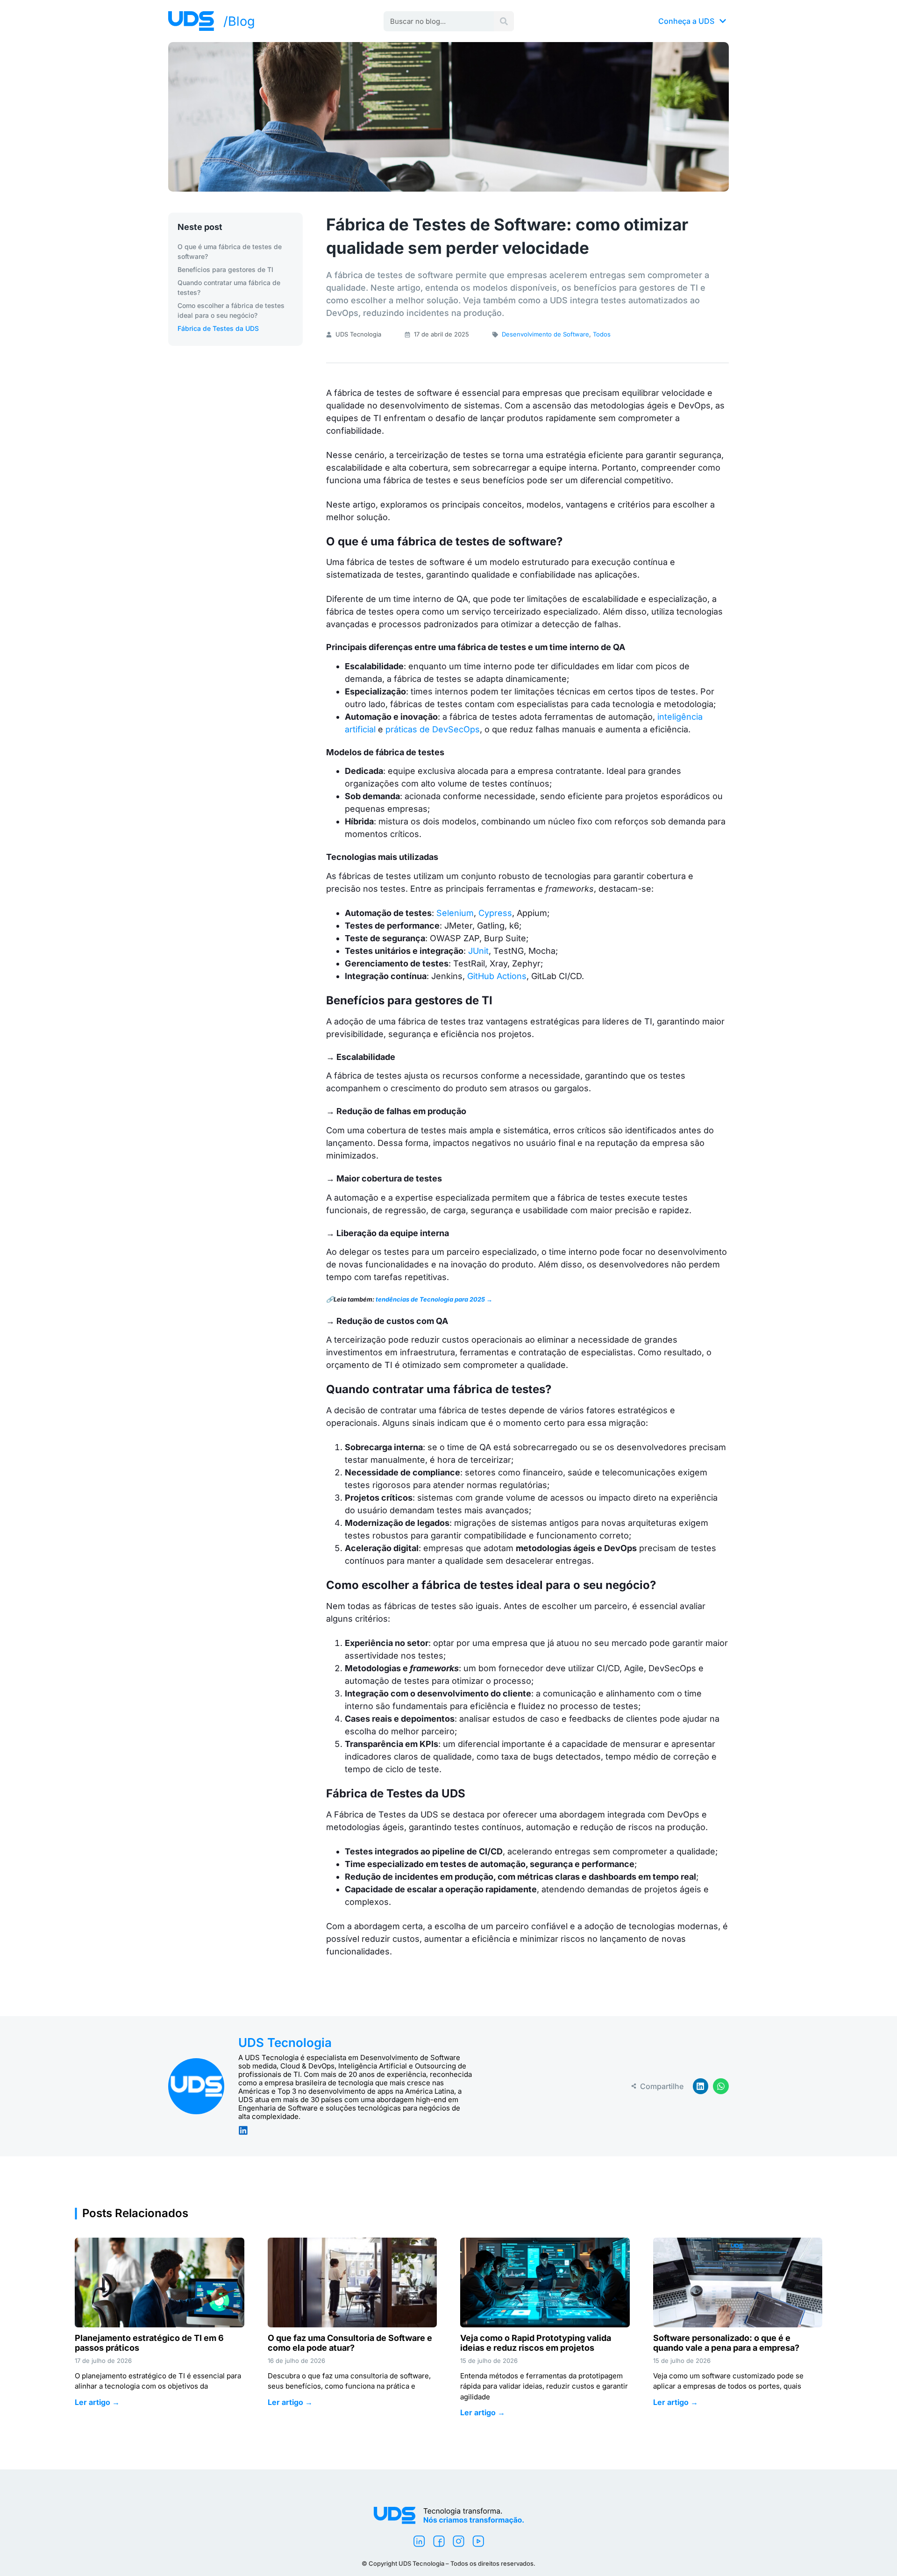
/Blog (239, 21)
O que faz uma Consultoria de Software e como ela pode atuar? (350, 2343)
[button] (701, 2086)
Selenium (455, 913)
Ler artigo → (97, 2402)
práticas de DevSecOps (433, 729)
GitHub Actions (497, 976)
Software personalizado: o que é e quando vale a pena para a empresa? (727, 2343)
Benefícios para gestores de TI (225, 269)
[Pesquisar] (504, 21)
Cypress (495, 913)
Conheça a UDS (686, 21)
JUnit (478, 951)
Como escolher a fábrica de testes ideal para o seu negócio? (231, 310)
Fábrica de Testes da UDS (218, 328)
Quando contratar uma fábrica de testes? (229, 287)
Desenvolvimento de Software (545, 334)
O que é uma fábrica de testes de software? (230, 251)
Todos (602, 334)
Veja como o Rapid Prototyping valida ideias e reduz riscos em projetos (536, 2343)
